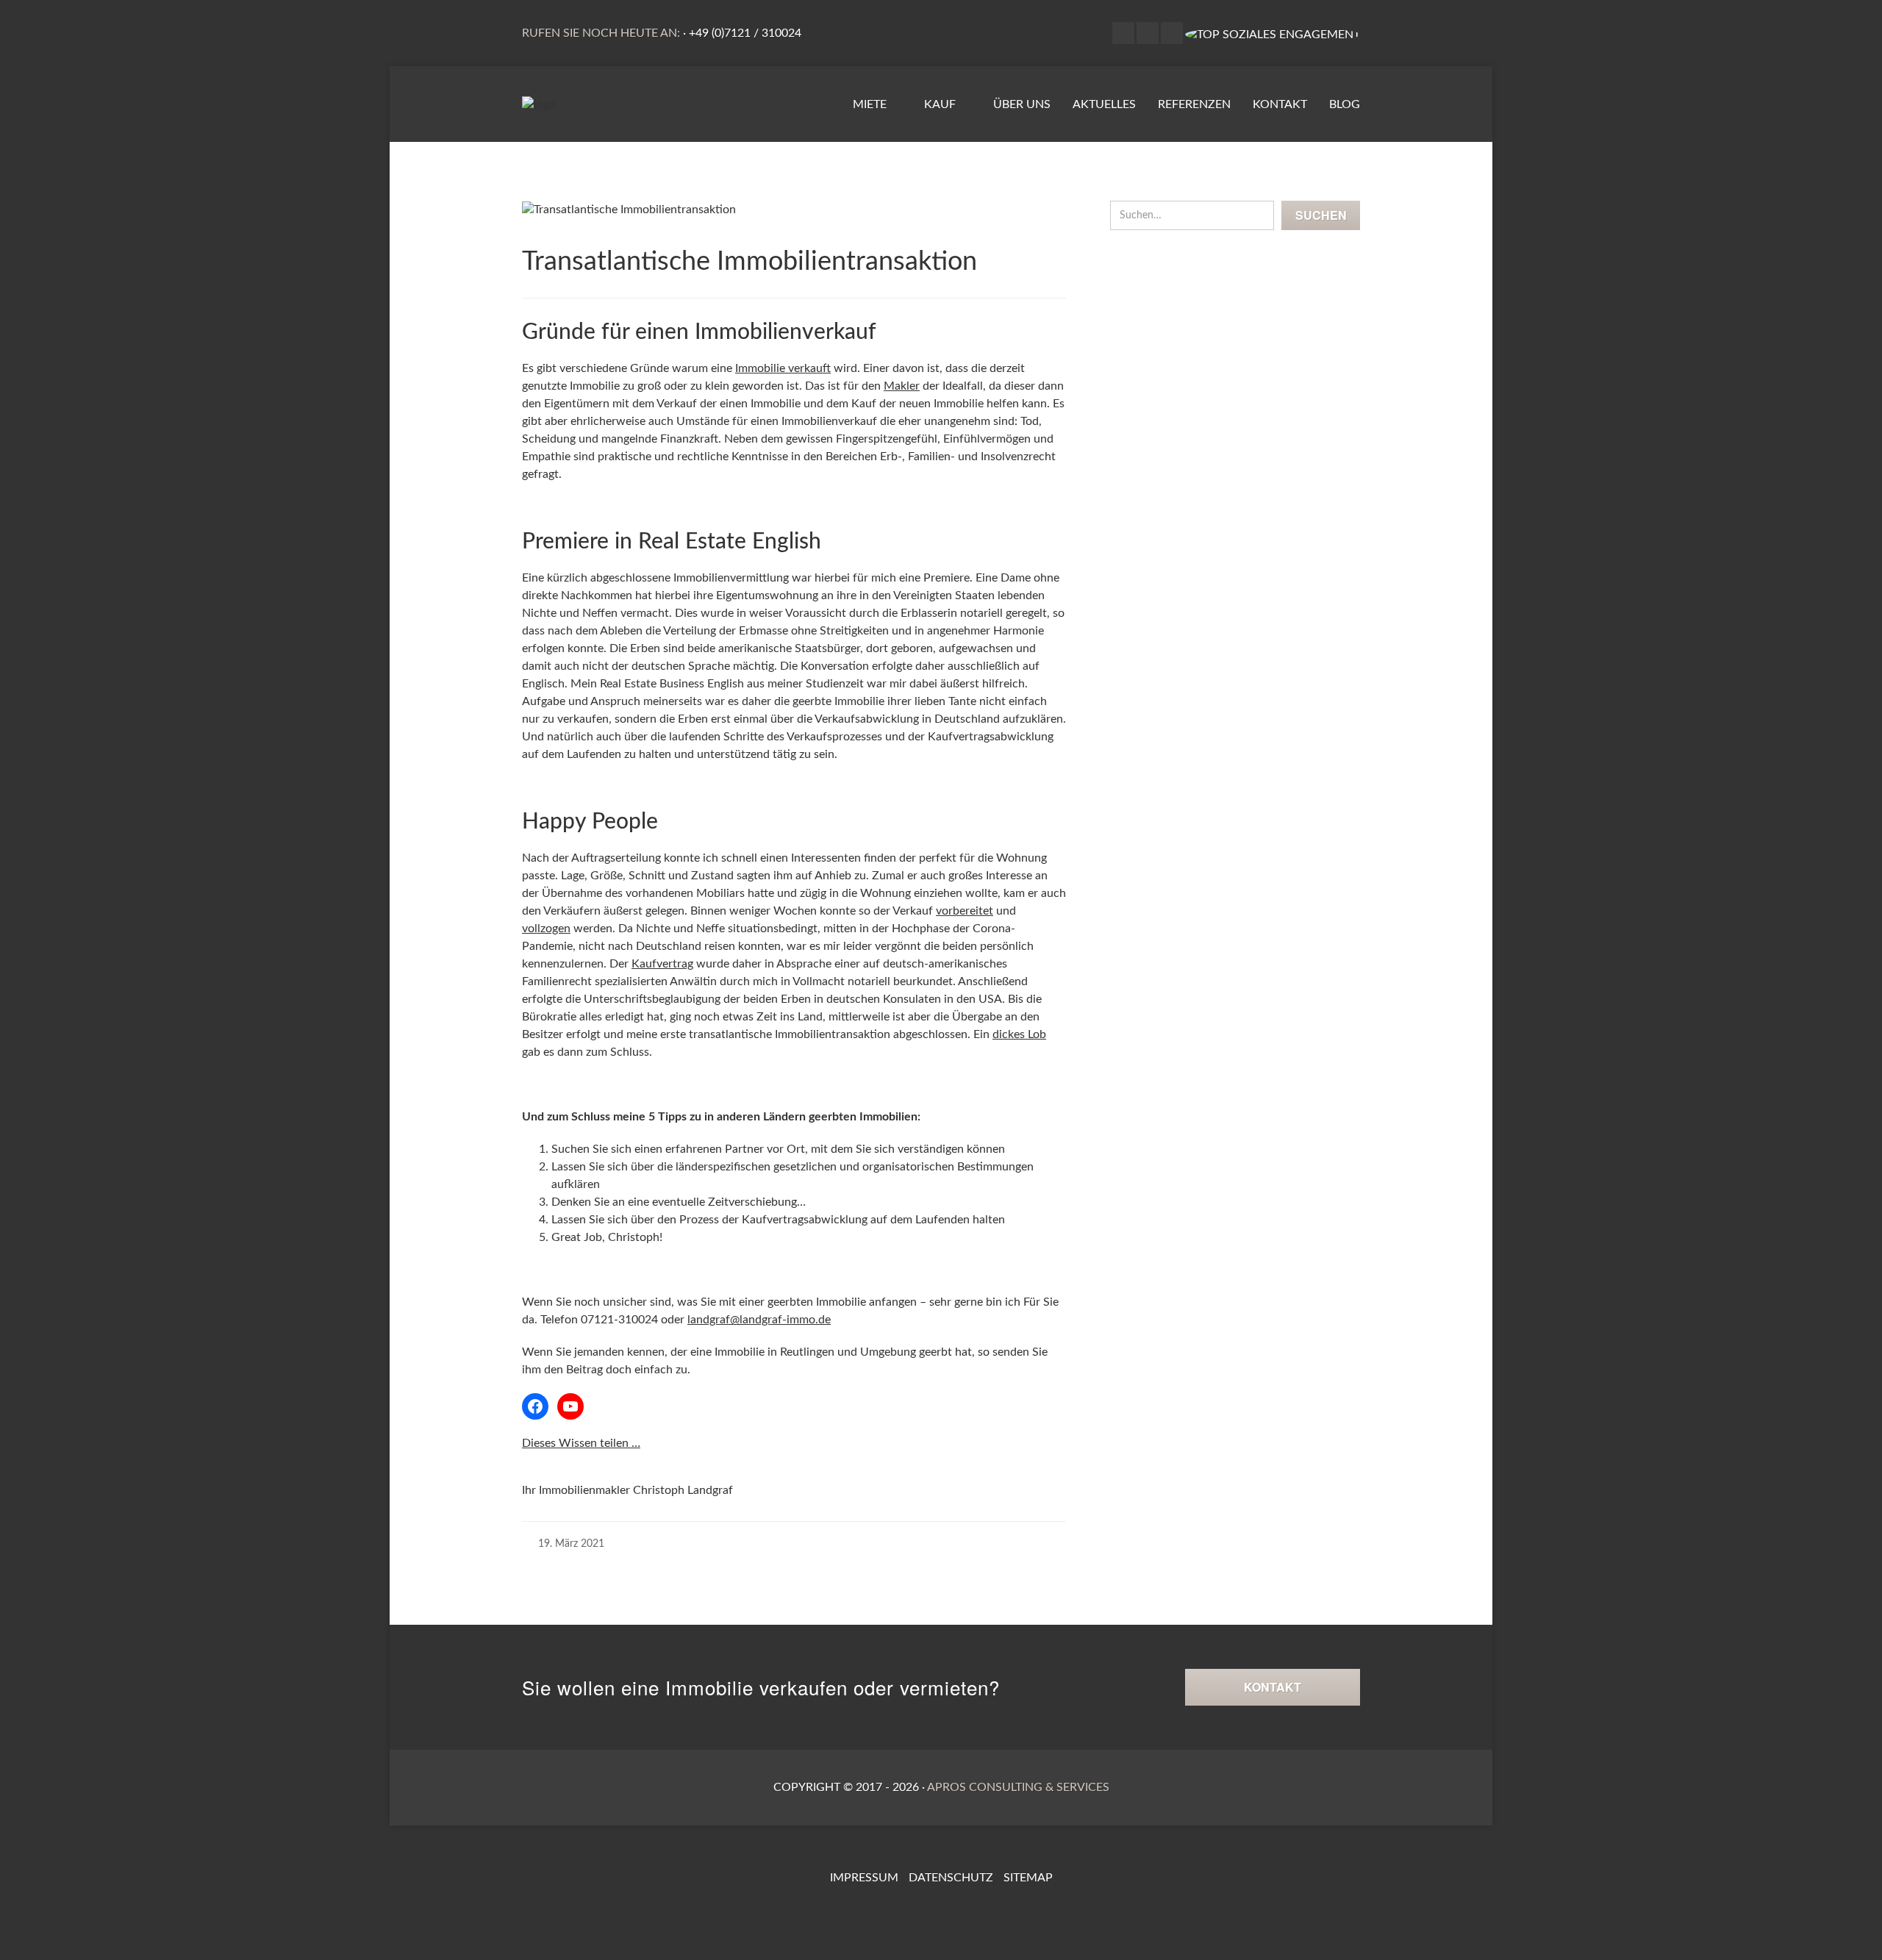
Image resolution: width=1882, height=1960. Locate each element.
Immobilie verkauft (783, 368)
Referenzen (1194, 104)
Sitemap (1028, 1878)
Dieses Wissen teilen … (581, 1443)
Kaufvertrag (662, 964)
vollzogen (546, 929)
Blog (1345, 104)
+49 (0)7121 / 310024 (745, 33)
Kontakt (1280, 104)
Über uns (1022, 104)
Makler (902, 386)
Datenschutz (951, 1878)
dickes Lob (1019, 1034)
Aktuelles (1104, 104)
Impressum (864, 1878)
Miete (871, 104)
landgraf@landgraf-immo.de (759, 1320)
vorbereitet (965, 911)
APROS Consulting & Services (1018, 1787)
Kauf (941, 104)
